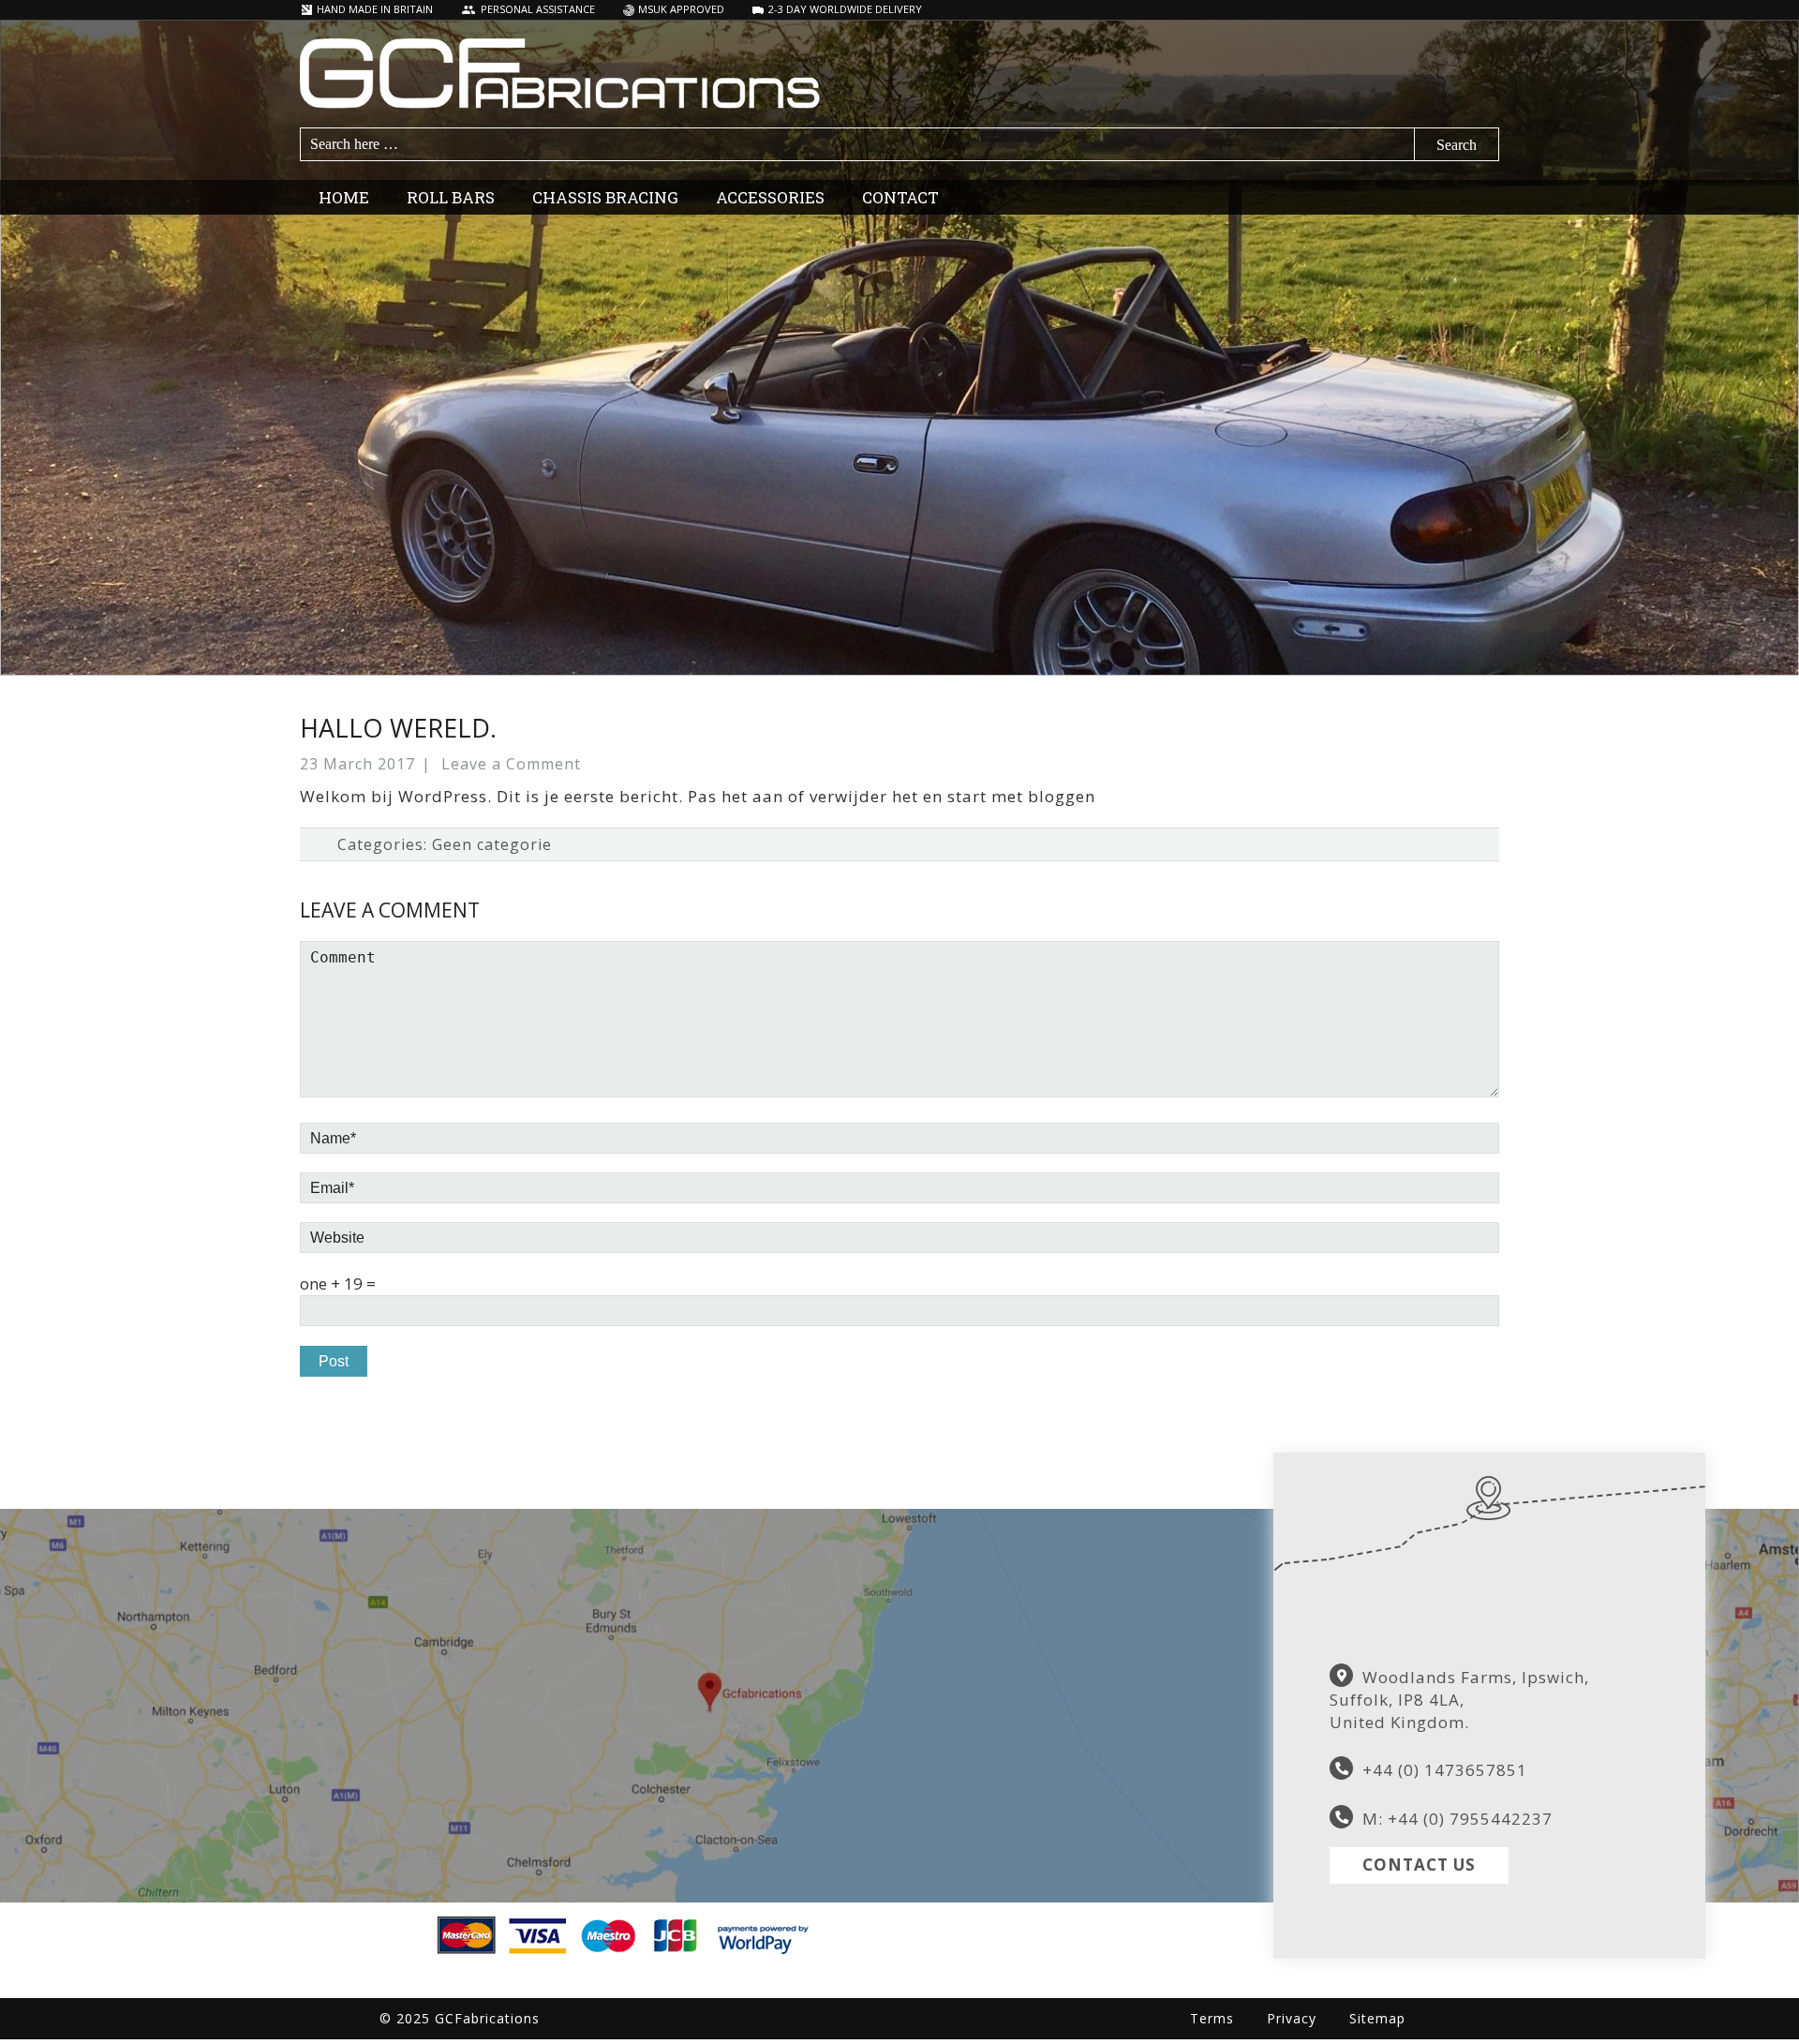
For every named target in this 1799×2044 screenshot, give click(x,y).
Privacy (1292, 2018)
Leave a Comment (511, 764)
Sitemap (1377, 2018)
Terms (1212, 2018)
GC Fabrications (899, 74)
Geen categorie (492, 844)
